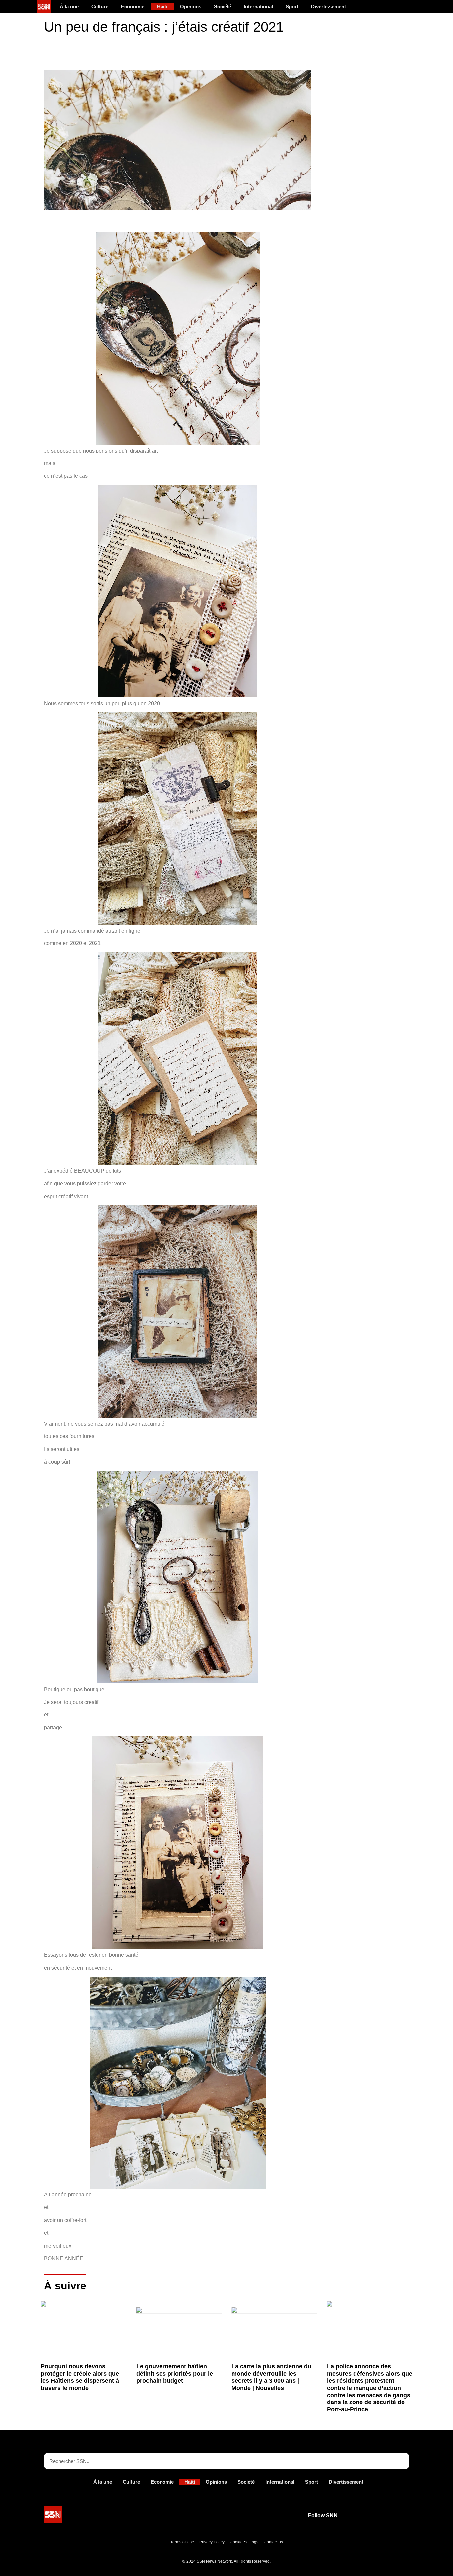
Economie (133, 6)
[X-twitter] (371, 2516)
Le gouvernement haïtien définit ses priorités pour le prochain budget (175, 2373)
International (258, 6)
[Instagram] (401, 2516)
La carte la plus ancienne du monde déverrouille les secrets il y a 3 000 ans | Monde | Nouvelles (271, 2377)
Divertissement (328, 6)
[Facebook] (386, 2516)
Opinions (191, 6)
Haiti (162, 6)
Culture (100, 6)
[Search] (401, 2461)
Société (223, 6)
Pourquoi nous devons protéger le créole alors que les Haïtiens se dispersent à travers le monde (80, 2377)
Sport (292, 6)
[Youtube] (356, 2516)
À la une (69, 6)
